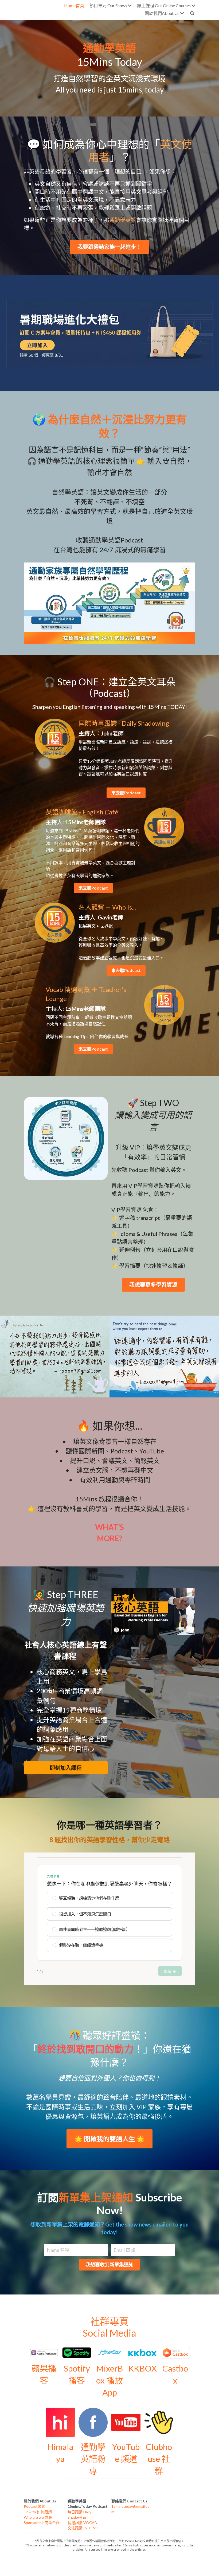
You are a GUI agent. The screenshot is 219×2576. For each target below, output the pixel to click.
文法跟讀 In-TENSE (84, 2528)
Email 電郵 (124, 2250)
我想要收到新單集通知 (109, 2265)
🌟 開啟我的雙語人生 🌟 (109, 2139)
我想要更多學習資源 (153, 1285)
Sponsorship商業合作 (42, 2523)
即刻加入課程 (66, 1768)
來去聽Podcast (126, 793)
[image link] (110, 333)
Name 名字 (58, 2250)
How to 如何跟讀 (38, 2512)
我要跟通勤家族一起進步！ (109, 247)
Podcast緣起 (34, 2506)
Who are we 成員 (38, 2517)
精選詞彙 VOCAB (82, 2523)
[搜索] (192, 13)
